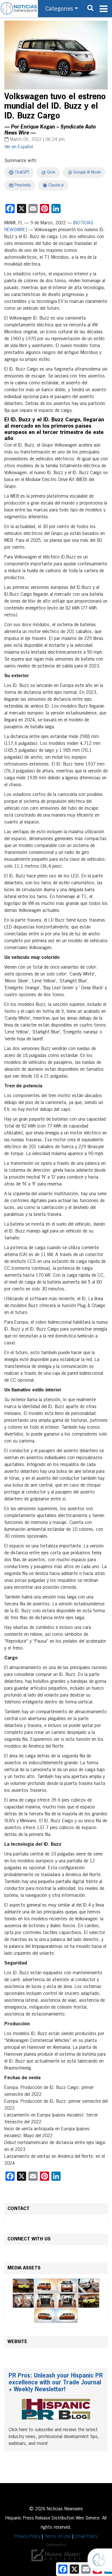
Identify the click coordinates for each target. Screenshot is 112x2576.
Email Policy (86, 2537)
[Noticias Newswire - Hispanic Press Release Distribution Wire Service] (19, 9)
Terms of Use (58, 2537)
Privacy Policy (27, 2537)
